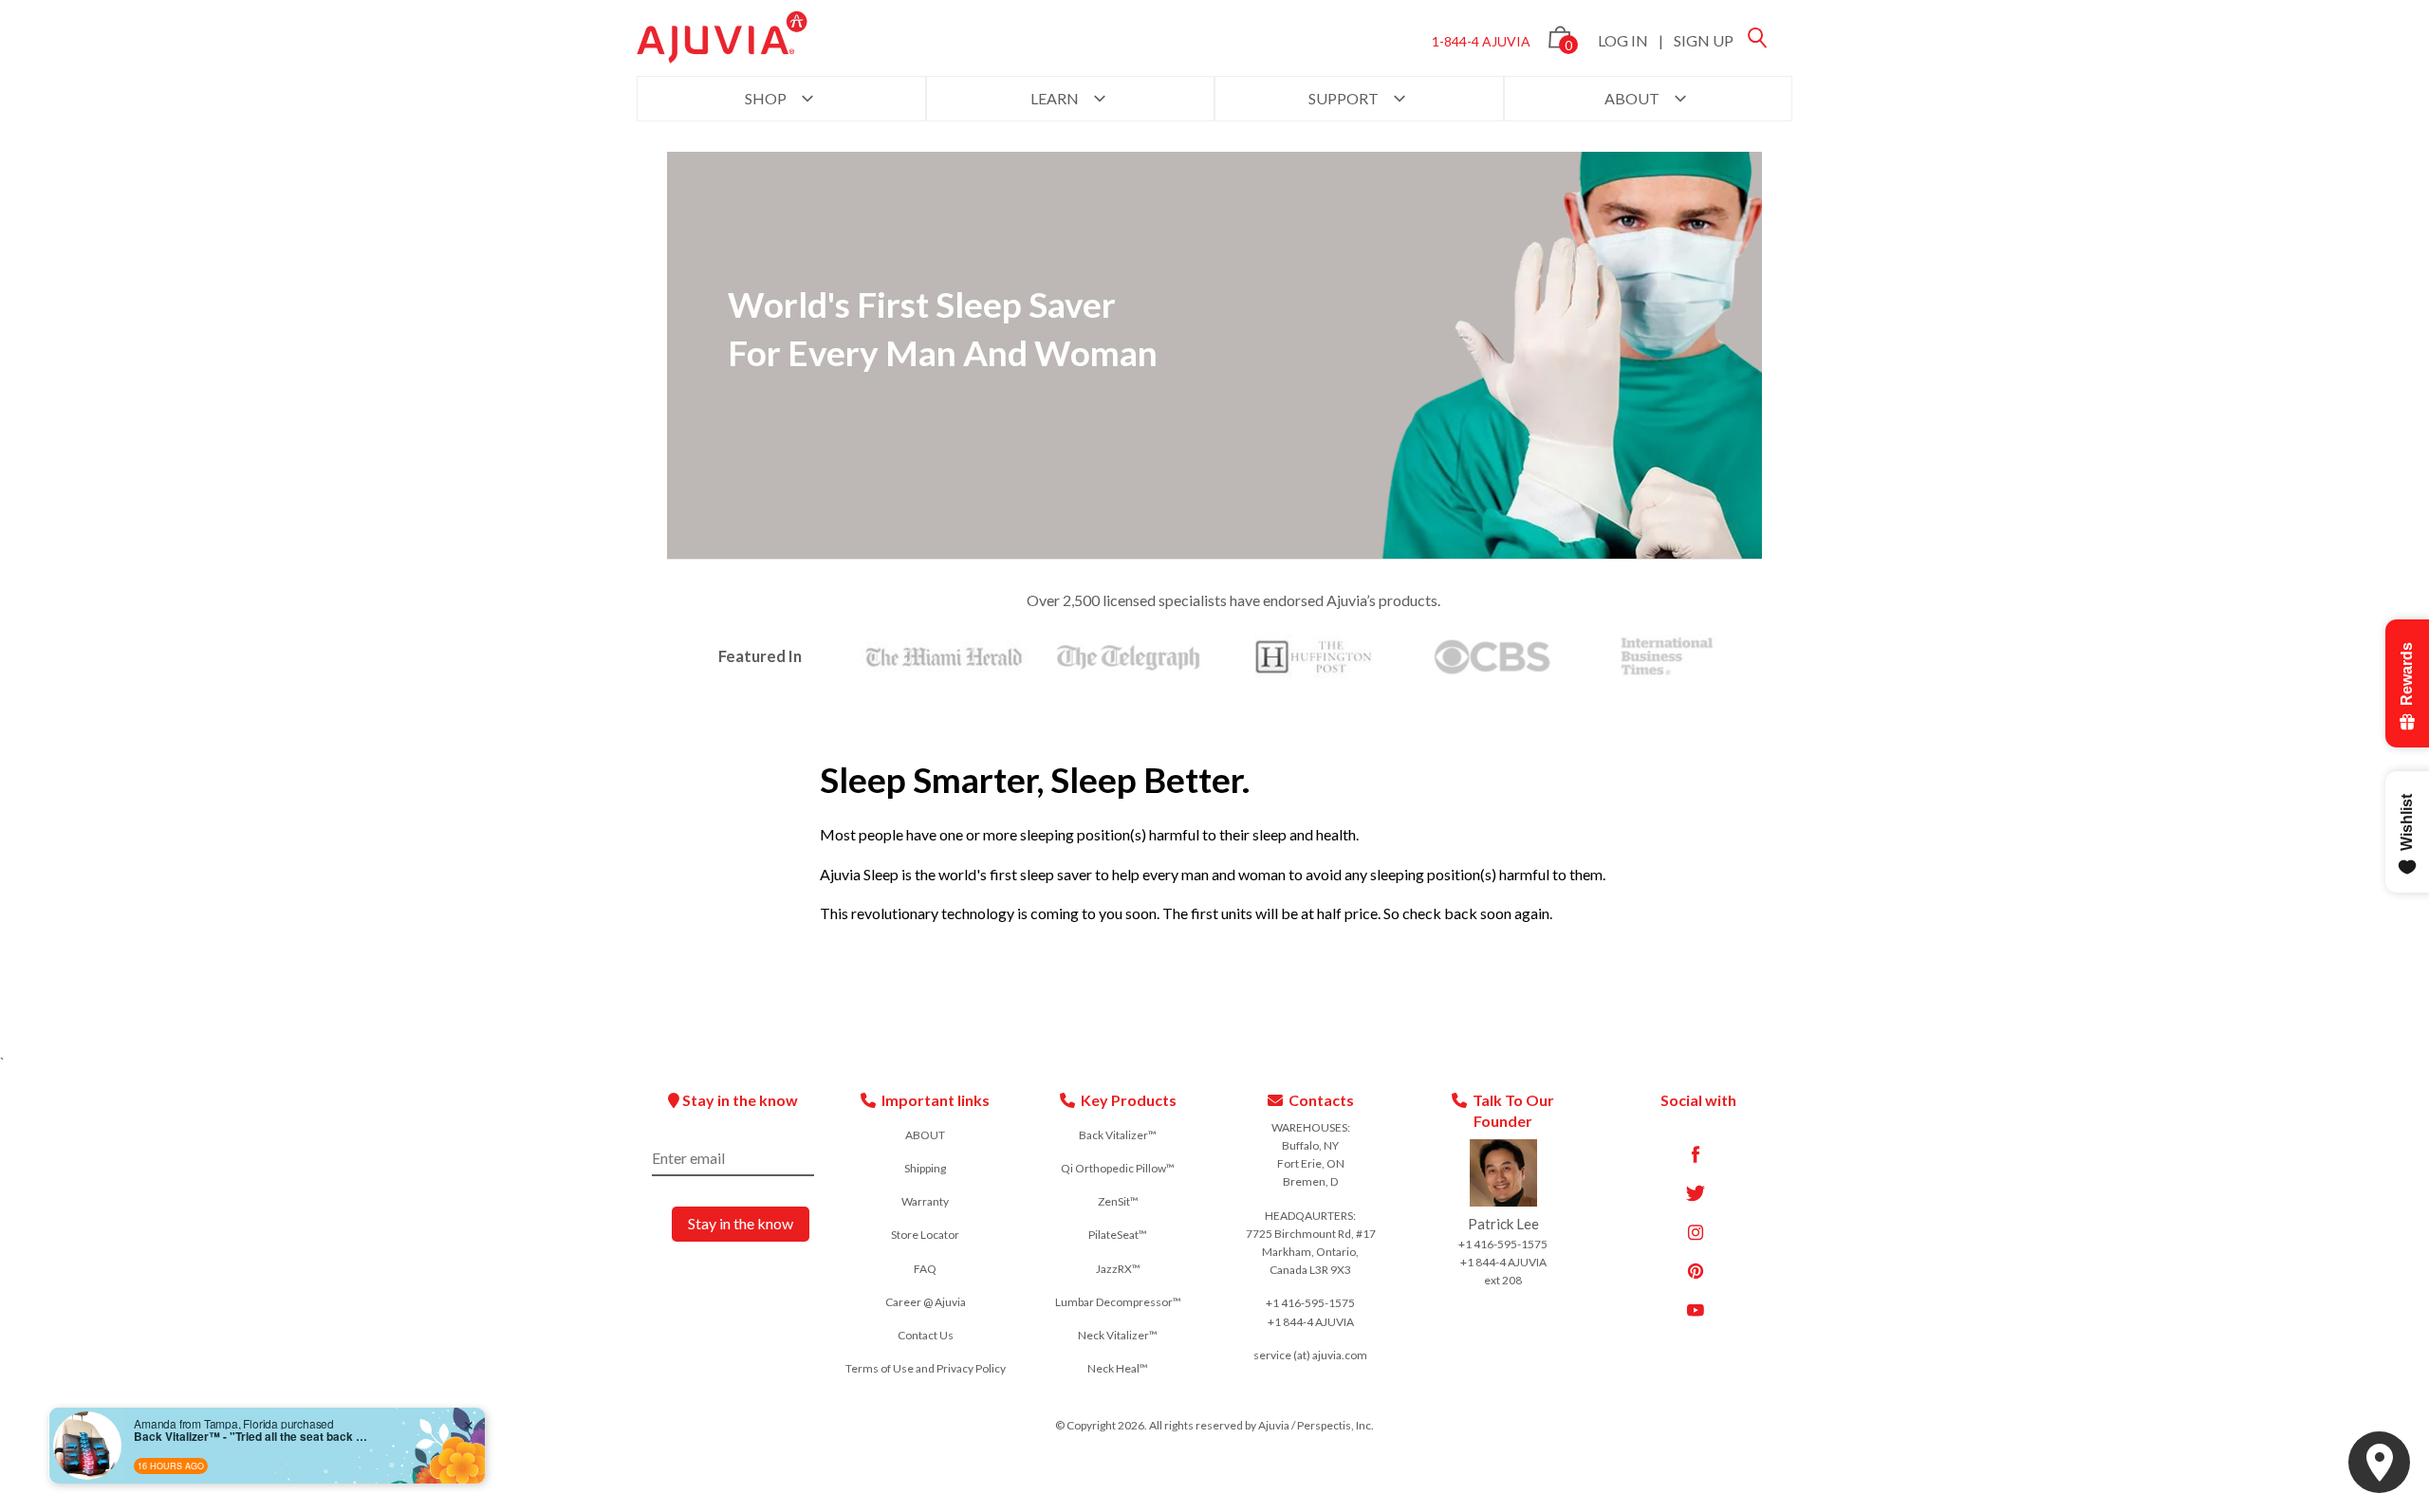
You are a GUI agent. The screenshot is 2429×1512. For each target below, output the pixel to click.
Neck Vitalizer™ (1118, 1335)
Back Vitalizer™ (1118, 1135)
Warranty (925, 1201)
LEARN (1056, 98)
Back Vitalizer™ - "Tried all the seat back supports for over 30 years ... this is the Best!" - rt (252, 1436)
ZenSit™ (1118, 1201)
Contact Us (926, 1335)
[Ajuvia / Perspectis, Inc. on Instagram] (1696, 1232)
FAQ (925, 1269)
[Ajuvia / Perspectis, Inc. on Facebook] (1696, 1154)
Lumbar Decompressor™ (1118, 1302)
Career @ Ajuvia (926, 1302)
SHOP (767, 98)
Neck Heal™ (1118, 1368)
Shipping (925, 1168)
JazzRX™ (1118, 1269)
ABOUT (1633, 98)
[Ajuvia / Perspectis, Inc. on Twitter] (1696, 1193)
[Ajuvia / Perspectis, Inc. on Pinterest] (1696, 1271)
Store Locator (925, 1235)
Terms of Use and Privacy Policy (926, 1368)
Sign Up (1704, 40)
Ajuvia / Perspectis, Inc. (1316, 1425)
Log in (1623, 40)
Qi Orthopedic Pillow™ (1118, 1168)
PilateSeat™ (1118, 1235)
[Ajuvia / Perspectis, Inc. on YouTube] (1696, 1310)
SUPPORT (1345, 98)
